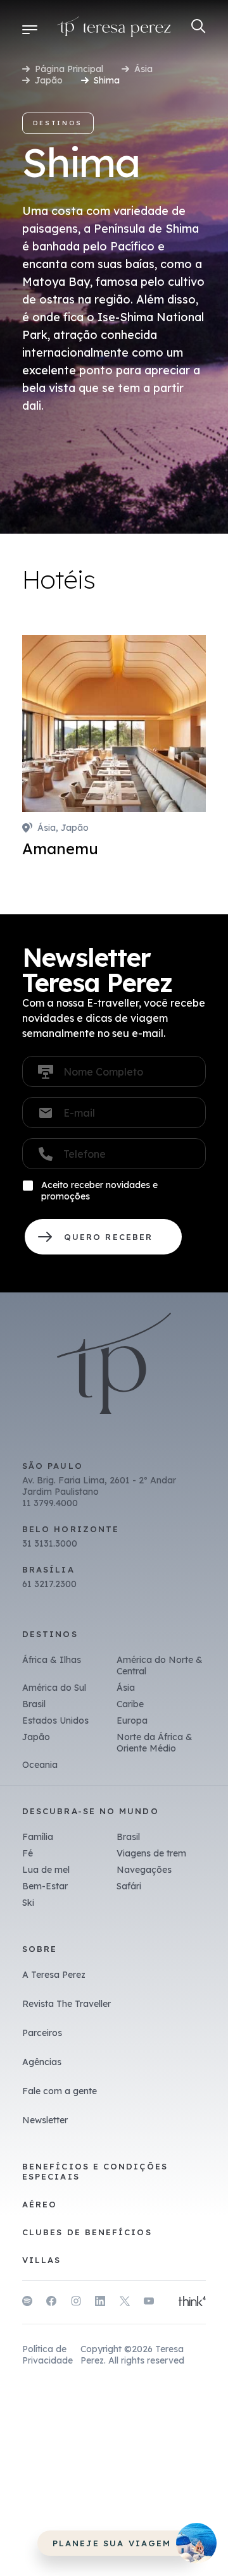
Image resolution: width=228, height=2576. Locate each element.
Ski (28, 1903)
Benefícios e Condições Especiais (95, 2171)
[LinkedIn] (100, 2303)
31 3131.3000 (50, 1543)
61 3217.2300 (49, 1584)
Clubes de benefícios (87, 2232)
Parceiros (42, 2033)
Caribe (130, 1704)
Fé (28, 1853)
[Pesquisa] (199, 26)
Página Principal (69, 69)
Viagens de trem (151, 1853)
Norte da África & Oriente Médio (155, 1743)
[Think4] (192, 2302)
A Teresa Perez (54, 1975)
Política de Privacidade (47, 2355)
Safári (129, 1886)
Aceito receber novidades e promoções (99, 1191)
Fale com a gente (60, 2091)
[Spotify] (27, 2303)
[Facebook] (51, 2303)
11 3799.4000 (50, 1503)
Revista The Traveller (66, 2004)
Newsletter (45, 2120)
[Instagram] (76, 2303)
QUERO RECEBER (103, 1237)
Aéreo (40, 2204)
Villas (41, 2260)
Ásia (143, 69)
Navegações (144, 1870)
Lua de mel (46, 1870)
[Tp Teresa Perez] (114, 29)
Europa (132, 1720)
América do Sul (54, 1688)
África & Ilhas (52, 1660)
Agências (42, 2062)
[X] (125, 2303)
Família (38, 1837)
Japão (49, 80)
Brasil (34, 1704)
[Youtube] (149, 2303)
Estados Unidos (55, 1720)
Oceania (40, 1765)
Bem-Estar (45, 1886)
